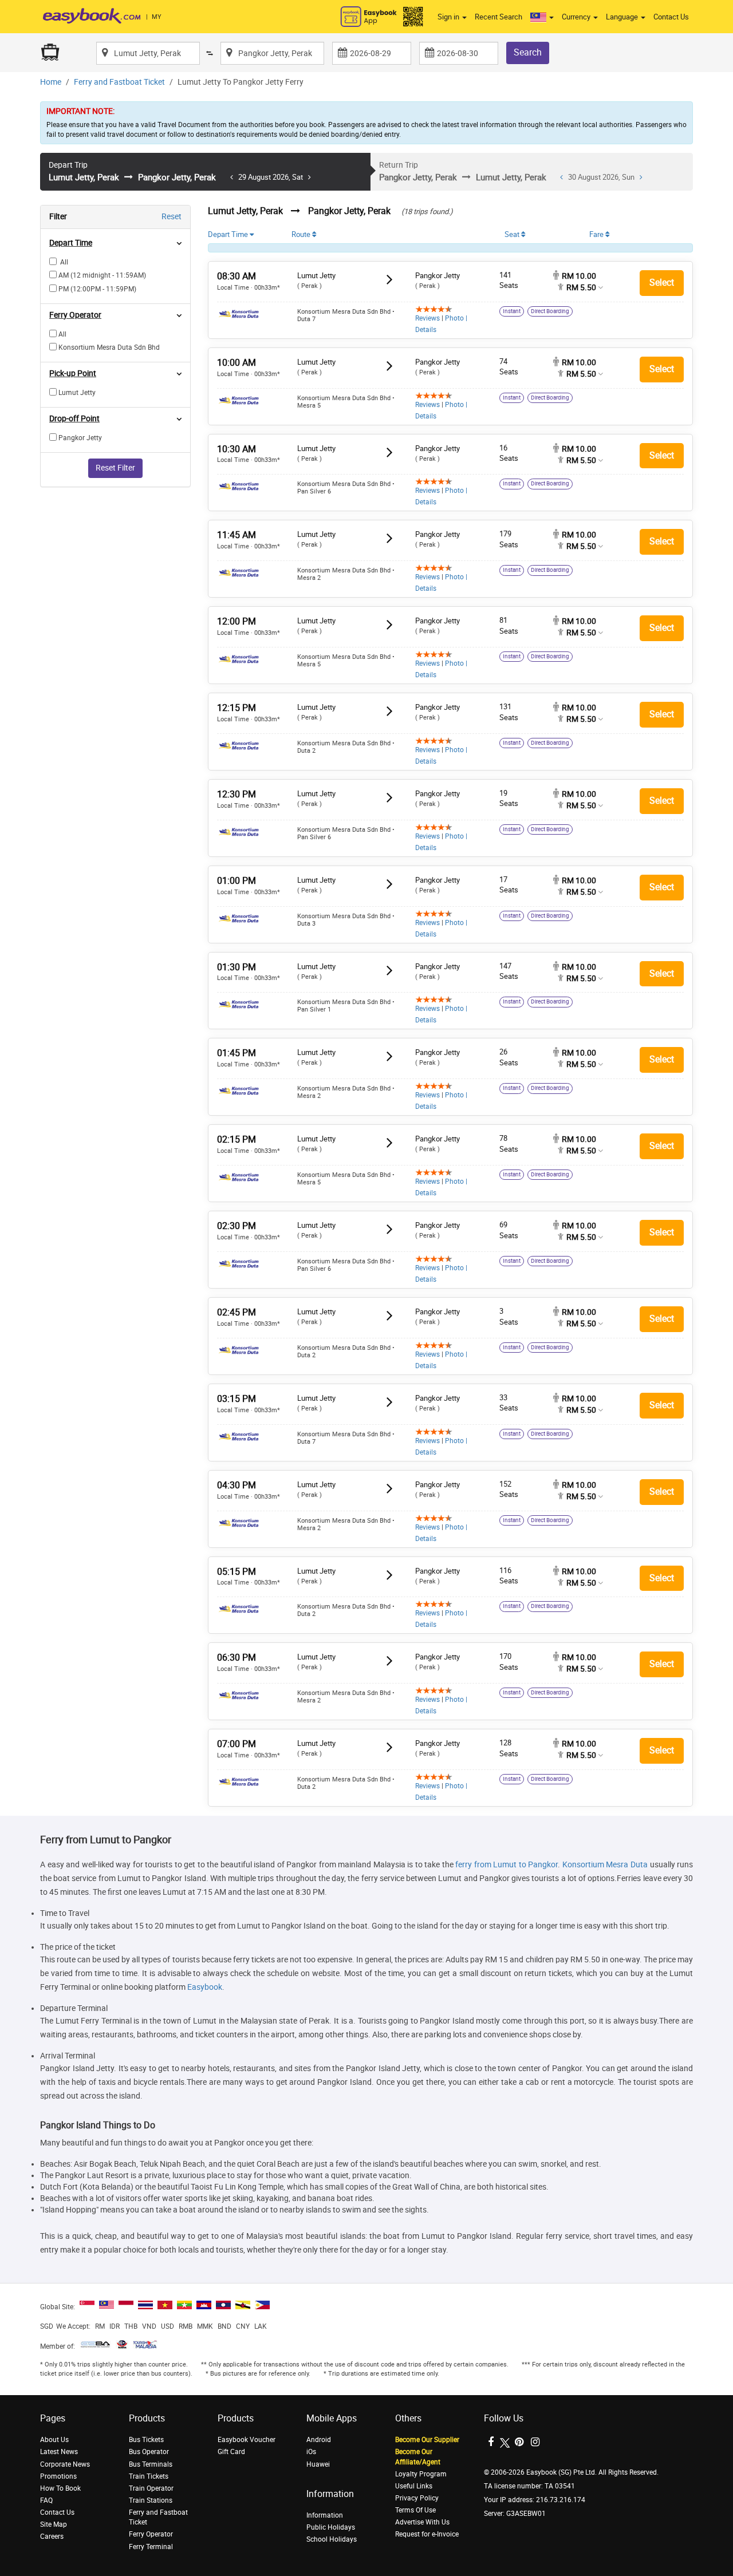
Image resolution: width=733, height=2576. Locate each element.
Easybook (205, 1987)
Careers (52, 2537)
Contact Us (671, 17)
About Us (54, 2440)
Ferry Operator (151, 2534)
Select (662, 283)
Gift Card (231, 2452)
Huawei (318, 2464)
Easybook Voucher (247, 2440)
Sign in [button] (449, 17)
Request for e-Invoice (427, 2534)
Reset (172, 217)
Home (51, 82)
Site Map (54, 2524)
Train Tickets (149, 2476)
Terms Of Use (415, 2510)
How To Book (60, 2488)
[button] (542, 17)
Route (302, 234)
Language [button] (623, 17)
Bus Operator (149, 2452)
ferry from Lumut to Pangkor (507, 1865)
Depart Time (229, 234)
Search (528, 52)
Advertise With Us (422, 2522)
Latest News (59, 2452)
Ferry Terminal (151, 2547)
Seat (513, 234)
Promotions (58, 2476)
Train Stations (151, 2500)
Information (325, 2515)
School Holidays (332, 2539)
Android (319, 2440)
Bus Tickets (146, 2440)
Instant (512, 311)
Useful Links (414, 2486)
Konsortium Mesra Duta (605, 1865)
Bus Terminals (151, 2464)
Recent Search (498, 17)
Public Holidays (331, 2527)
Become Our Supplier (427, 2440)
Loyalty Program (421, 2474)
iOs (311, 2452)
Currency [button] (577, 17)
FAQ (46, 2500)
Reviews (427, 318)
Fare (597, 234)
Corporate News (65, 2464)
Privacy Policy (417, 2498)
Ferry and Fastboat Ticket (119, 82)
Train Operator (151, 2488)
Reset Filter (115, 468)
